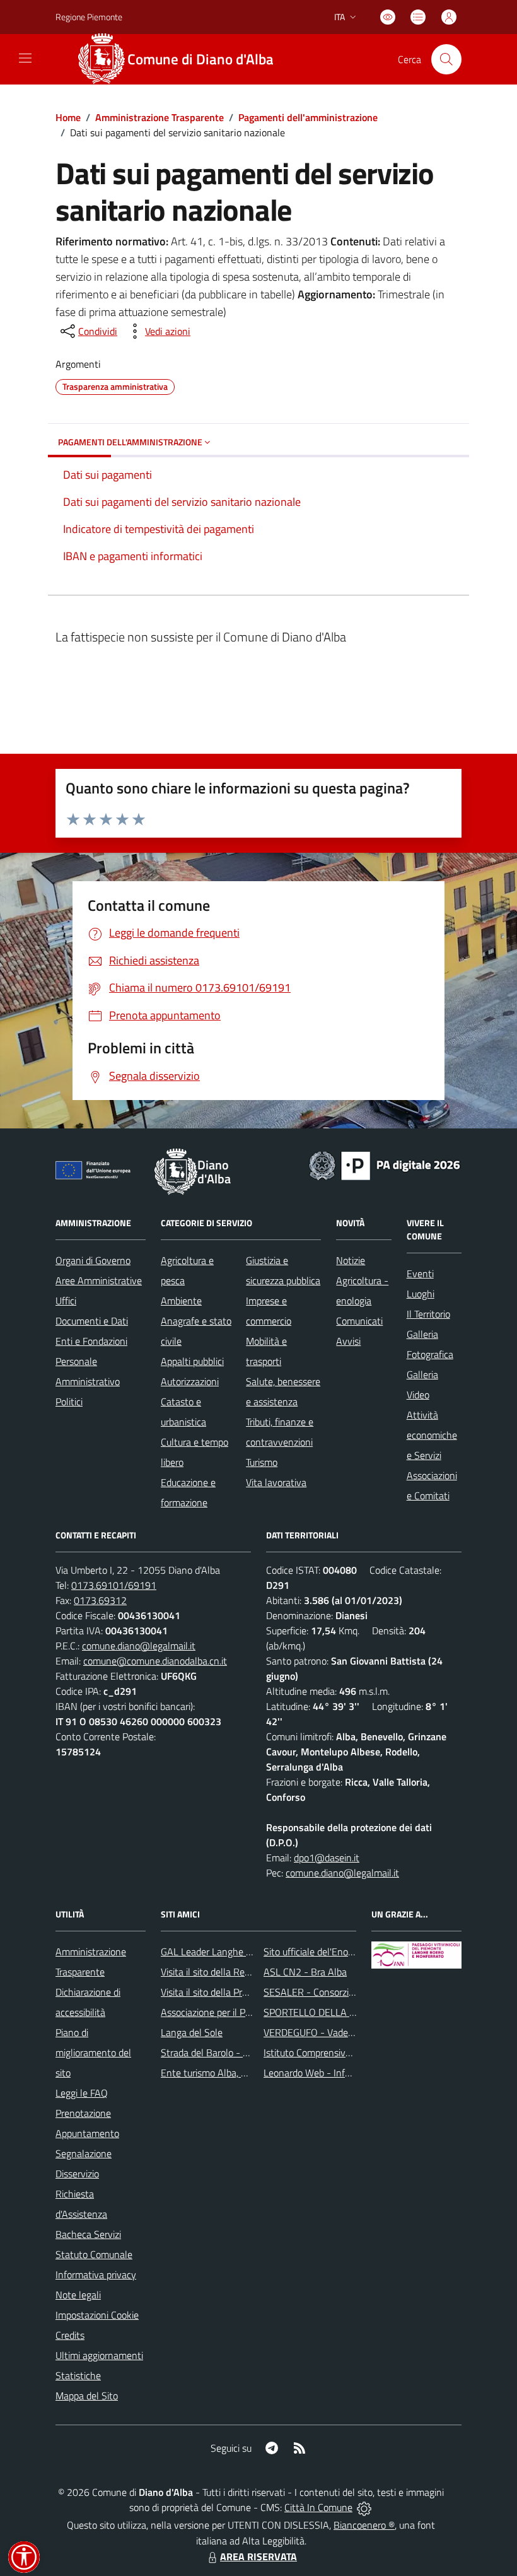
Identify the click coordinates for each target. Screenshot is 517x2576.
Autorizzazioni (190, 1381)
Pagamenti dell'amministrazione (308, 117)
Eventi (420, 1273)
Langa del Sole (192, 2032)
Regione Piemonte (89, 17)
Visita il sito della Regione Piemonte (235, 1972)
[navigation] (25, 58)
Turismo (262, 1462)
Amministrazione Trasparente (160, 117)
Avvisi (348, 1341)
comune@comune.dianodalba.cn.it (155, 1661)
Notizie (351, 1260)
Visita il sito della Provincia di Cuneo (235, 1992)
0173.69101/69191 (114, 1585)
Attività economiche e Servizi (432, 1435)
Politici (69, 1402)
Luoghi (421, 1294)
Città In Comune (318, 2507)
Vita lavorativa (276, 1482)
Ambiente (181, 1301)
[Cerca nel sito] (446, 59)
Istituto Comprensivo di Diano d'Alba (339, 2052)
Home (68, 117)
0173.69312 (100, 1600)
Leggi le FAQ (82, 2093)
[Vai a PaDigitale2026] (385, 1164)
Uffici (66, 1301)
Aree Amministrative (99, 1280)
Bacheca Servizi (88, 2234)
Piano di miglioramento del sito (93, 2052)
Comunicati (359, 1321)
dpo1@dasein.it (327, 1858)
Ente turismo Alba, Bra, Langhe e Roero (243, 2073)
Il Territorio (428, 1314)
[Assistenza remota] (364, 2507)
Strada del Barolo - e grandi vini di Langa (246, 2052)
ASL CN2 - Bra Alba (305, 1972)
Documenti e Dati (92, 1321)
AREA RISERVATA (258, 2556)
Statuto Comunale (94, 2254)
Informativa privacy (96, 2274)
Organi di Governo (93, 1260)
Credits (70, 2335)
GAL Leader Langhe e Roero (219, 1952)
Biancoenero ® (364, 2525)
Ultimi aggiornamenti (99, 2355)
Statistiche (78, 2375)
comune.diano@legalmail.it (139, 1646)
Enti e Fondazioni (91, 1341)
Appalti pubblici (192, 1361)
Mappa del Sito (87, 2396)
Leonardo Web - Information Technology (348, 2073)
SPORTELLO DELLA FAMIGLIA (327, 2012)
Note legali (78, 2295)
